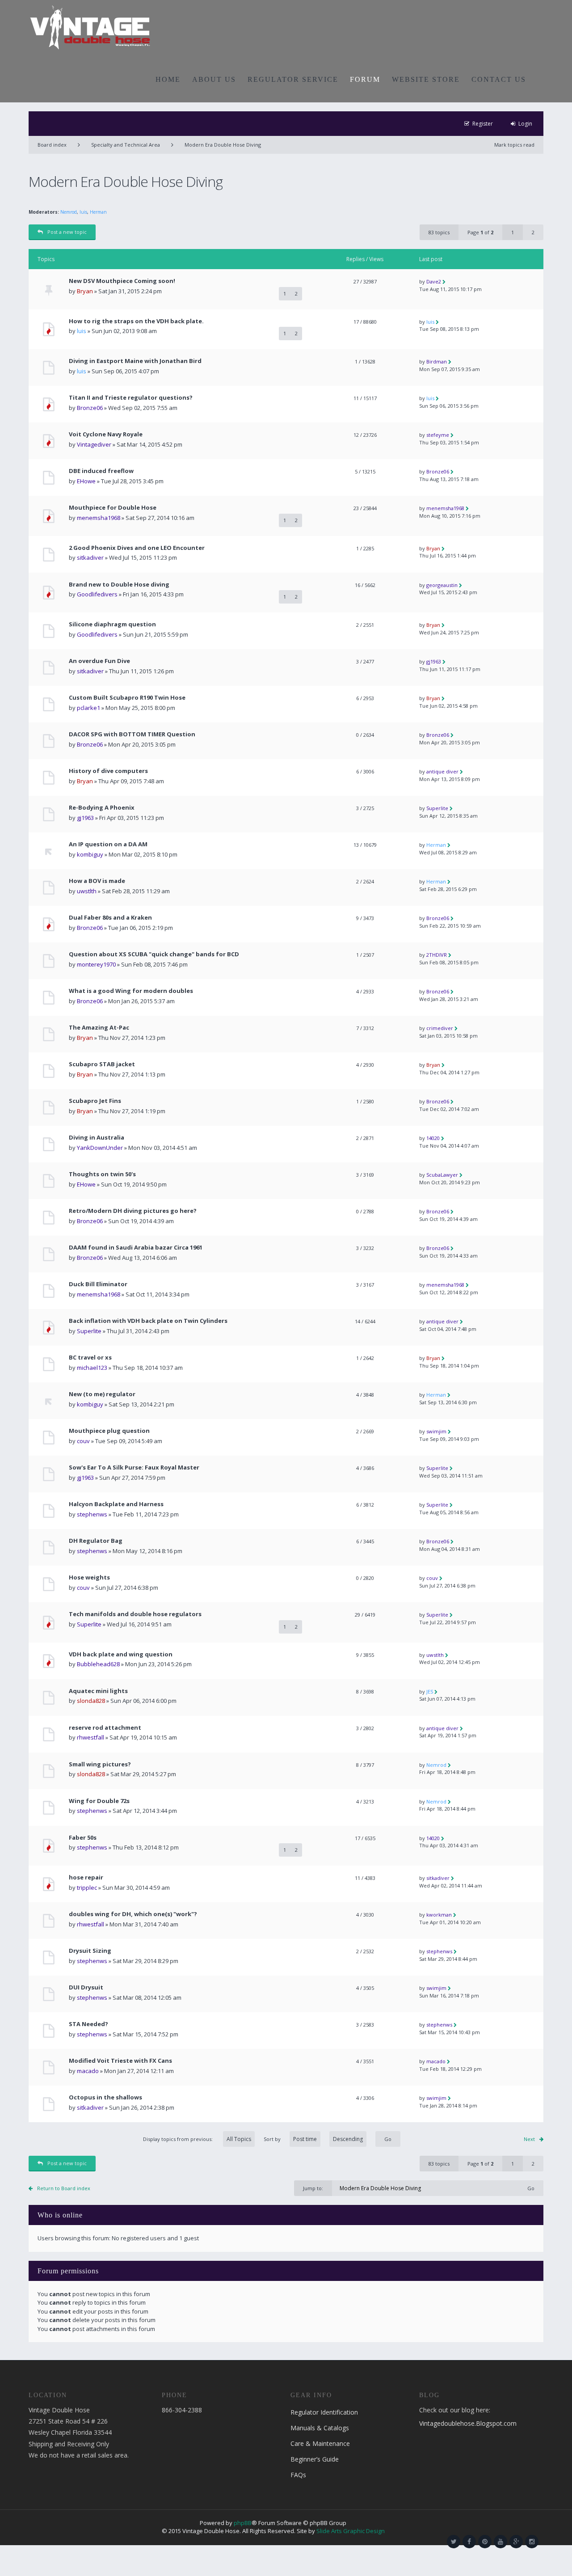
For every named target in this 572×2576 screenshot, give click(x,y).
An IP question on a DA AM (108, 844)
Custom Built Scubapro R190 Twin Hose (127, 698)
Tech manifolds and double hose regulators (135, 1614)
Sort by (272, 2139)
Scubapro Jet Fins (95, 1101)
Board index (52, 145)
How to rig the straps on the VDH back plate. (136, 321)
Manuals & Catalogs (320, 2428)
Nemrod (69, 212)
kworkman (439, 1915)
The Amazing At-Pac (99, 1028)
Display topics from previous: (179, 2139)
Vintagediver (94, 444)
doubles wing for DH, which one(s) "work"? (133, 1914)
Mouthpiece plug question (109, 1431)
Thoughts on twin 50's (102, 1174)
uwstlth (87, 891)
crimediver (440, 1028)
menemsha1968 (99, 518)
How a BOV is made (97, 881)
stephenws (92, 1514)
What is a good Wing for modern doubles (131, 991)
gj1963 (434, 661)
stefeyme (438, 435)
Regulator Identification (324, 2412)
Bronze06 (90, 408)
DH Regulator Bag (96, 1541)
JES (430, 1691)
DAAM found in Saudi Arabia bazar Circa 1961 (136, 1248)
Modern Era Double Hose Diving (223, 145)
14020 (433, 1138)
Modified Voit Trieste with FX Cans (120, 2061)
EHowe (86, 481)
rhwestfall (90, 1737)
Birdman (437, 361)
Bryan (85, 291)
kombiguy (90, 854)
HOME (168, 79)
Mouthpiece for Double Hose (113, 508)
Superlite (437, 808)
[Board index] (90, 27)
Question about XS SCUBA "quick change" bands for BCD (154, 954)
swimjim (436, 1431)
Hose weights (89, 1577)
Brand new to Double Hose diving (119, 585)
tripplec (87, 1888)
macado (88, 2071)
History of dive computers (108, 771)
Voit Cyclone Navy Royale (106, 434)
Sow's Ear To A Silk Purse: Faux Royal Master (134, 1467)
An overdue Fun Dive (99, 661)
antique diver (442, 771)
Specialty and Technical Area (126, 145)
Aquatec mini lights (98, 1691)
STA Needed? (88, 2024)
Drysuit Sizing (90, 1951)
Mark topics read (514, 145)
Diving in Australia (97, 1138)
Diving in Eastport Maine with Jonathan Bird (135, 361)
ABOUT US (214, 79)
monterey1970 (96, 964)
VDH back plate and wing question (121, 1654)
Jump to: (313, 2188)
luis (83, 212)
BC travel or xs (90, 1358)
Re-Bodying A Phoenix (102, 808)
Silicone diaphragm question (112, 624)
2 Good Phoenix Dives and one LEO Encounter (137, 548)
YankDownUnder (100, 1148)
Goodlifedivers (97, 594)
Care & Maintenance (320, 2443)
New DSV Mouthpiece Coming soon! (122, 281)
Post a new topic (67, 232)
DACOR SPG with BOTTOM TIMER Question (132, 734)
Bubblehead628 (98, 1664)
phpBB (243, 2523)
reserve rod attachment (105, 1728)
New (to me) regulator (102, 1394)
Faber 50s (83, 1838)
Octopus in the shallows (105, 2097)
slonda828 (91, 1701)
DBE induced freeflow (101, 471)
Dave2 (434, 281)
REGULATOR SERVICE (293, 79)
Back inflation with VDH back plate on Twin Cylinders (148, 1321)
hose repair (86, 1877)
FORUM (365, 79)
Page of (480, 232)
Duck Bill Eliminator (98, 1284)
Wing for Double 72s (99, 1801)
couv (83, 1441)
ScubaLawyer (442, 1175)
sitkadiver (90, 557)
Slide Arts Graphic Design (351, 2531)
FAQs (298, 2475)
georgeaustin (442, 585)
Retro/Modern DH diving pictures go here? (133, 1211)
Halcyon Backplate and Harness (116, 1504)
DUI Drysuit (86, 1987)
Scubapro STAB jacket (102, 1064)
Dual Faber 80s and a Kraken (110, 918)
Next (529, 2139)
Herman (98, 212)
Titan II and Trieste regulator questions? (131, 398)
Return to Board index (64, 2188)
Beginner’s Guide (315, 2459)
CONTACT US (499, 79)
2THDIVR (437, 955)
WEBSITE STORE (426, 79)
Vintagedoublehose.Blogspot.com (468, 2423)
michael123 (92, 1368)
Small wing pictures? (100, 1764)
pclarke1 (88, 708)
